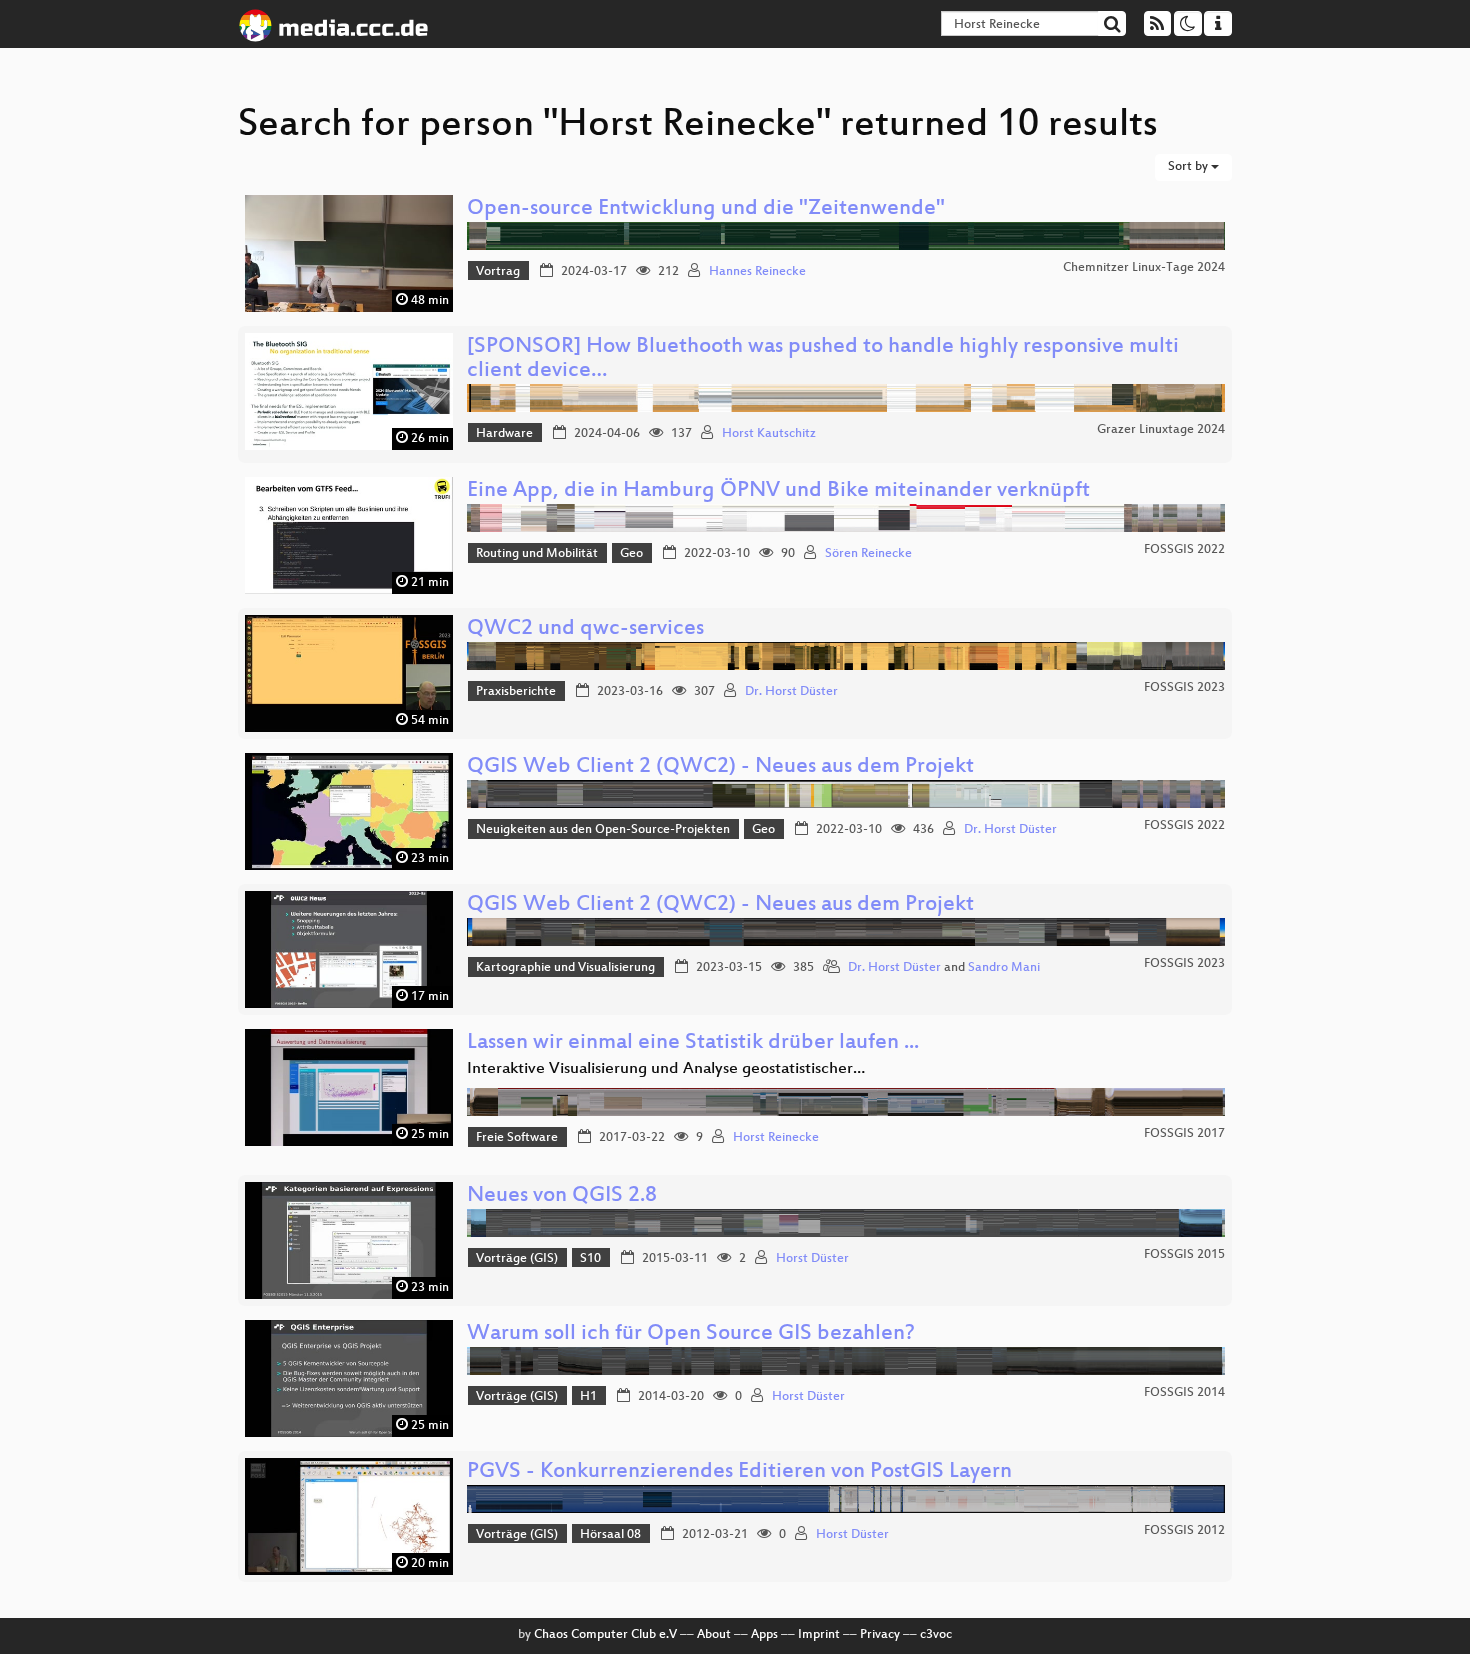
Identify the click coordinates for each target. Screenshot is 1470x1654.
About (714, 1635)
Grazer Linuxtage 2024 (1161, 430)
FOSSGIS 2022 (1184, 550)
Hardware (504, 434)
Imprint (819, 1635)
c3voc (936, 1635)
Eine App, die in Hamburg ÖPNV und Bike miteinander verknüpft (778, 491)
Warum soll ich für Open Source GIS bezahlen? (691, 1334)
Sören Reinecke (868, 554)
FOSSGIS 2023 (1184, 688)
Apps (764, 1635)
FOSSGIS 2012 (1184, 1531)
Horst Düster (812, 1259)
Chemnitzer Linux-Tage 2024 (1144, 268)
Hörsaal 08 (610, 1535)
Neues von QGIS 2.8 (562, 1196)
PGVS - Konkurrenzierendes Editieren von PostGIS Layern (739, 1472)
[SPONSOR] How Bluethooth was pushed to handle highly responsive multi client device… (823, 359)
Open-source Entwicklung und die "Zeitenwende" (706, 209)
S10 (590, 1259)
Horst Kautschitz (769, 434)
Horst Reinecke (776, 1138)
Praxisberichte (516, 692)
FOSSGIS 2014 (1184, 1393)
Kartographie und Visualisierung (565, 968)
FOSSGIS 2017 (1184, 1134)
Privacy (880, 1635)
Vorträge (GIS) (517, 1259)
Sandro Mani (1004, 968)
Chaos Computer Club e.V (605, 1635)
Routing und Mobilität (537, 554)
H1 (588, 1397)
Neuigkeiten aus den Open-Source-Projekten (603, 830)
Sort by (1189, 167)
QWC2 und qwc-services (585, 629)
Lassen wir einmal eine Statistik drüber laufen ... (693, 1043)
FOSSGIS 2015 (1184, 1255)
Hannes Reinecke (757, 272)
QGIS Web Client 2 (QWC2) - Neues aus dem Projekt (720, 767)
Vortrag (498, 272)
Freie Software (517, 1138)
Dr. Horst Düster (791, 692)
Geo (631, 554)
